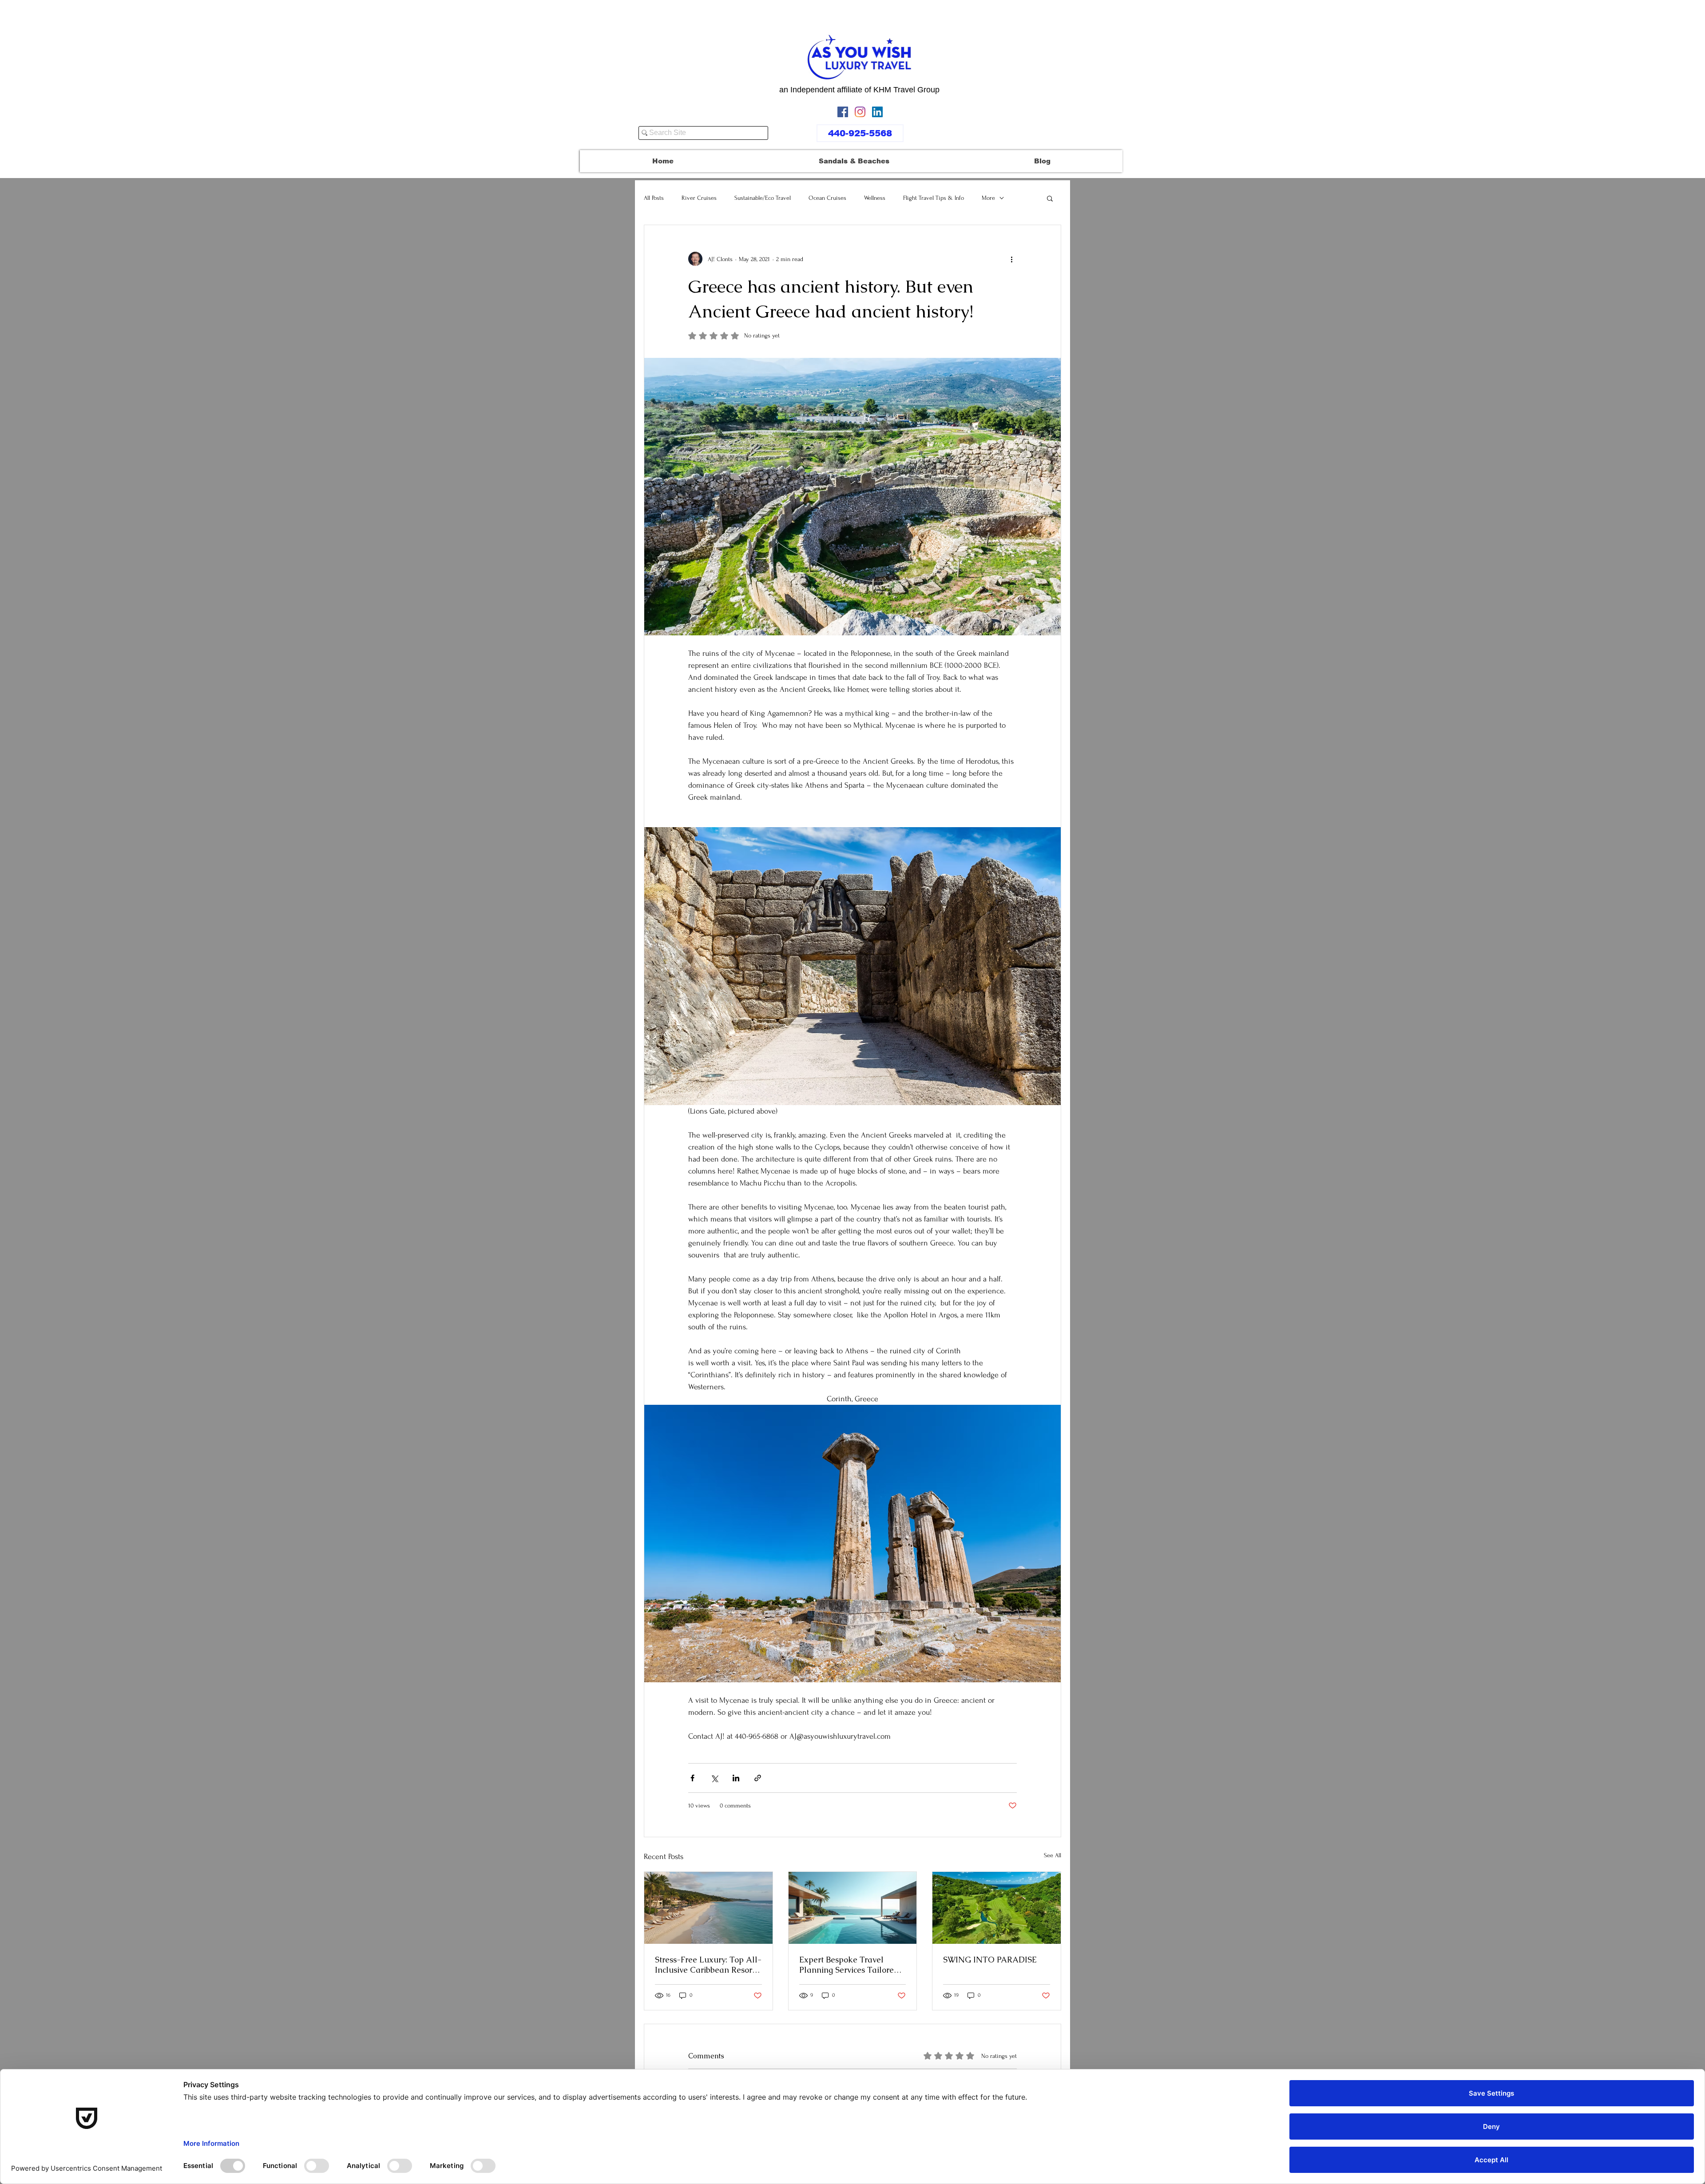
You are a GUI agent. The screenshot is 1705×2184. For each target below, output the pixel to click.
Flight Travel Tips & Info (934, 198)
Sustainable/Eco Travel (763, 198)
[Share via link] (758, 1778)
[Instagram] (860, 112)
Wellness (875, 198)
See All (1053, 1855)
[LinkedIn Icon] (877, 112)
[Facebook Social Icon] (843, 112)
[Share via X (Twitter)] (714, 1778)
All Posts (654, 198)
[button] (1050, 198)
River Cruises (699, 198)
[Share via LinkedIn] (736, 1778)
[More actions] (1011, 259)
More (988, 198)
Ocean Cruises (827, 198)
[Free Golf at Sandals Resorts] (997, 1908)
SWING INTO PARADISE (990, 1960)
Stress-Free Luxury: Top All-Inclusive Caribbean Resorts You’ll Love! (708, 1965)
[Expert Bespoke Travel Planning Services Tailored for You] (853, 1908)
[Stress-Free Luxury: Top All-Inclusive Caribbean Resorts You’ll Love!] (708, 1908)
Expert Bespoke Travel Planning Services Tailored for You (849, 1965)
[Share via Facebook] (692, 1778)
